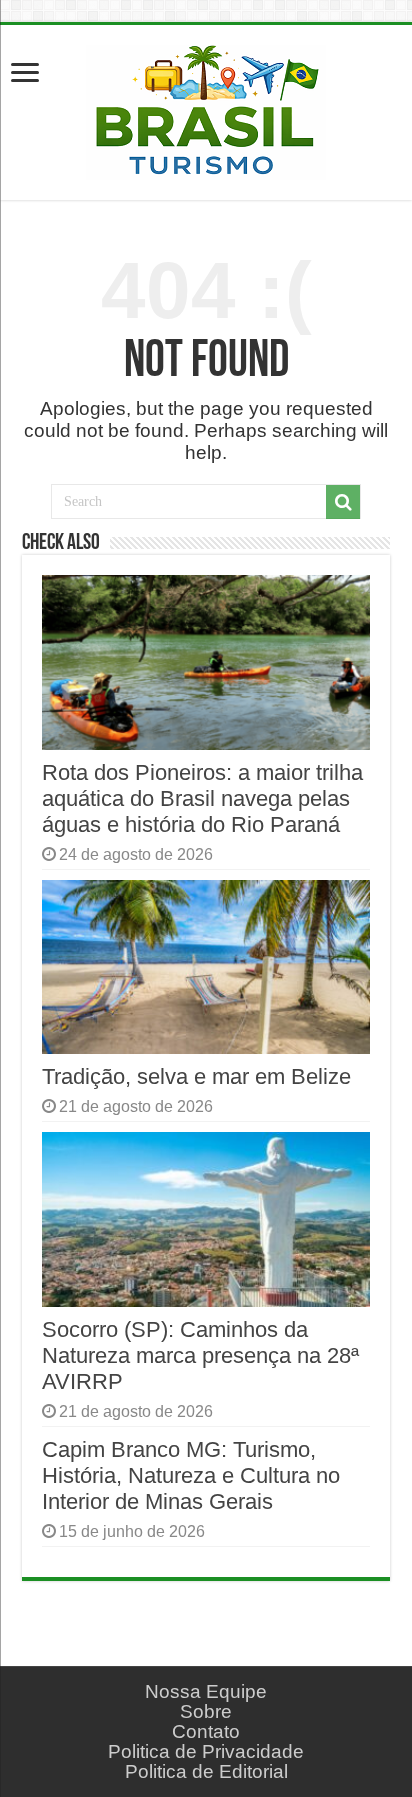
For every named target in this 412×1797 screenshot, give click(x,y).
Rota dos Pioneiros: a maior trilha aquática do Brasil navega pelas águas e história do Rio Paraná (202, 798)
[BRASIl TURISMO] (206, 109)
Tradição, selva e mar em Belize (196, 1076)
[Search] (343, 502)
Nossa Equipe (206, 1691)
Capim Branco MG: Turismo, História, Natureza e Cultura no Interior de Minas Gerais (191, 1475)
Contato (206, 1731)
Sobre (206, 1711)
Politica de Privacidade (206, 1751)
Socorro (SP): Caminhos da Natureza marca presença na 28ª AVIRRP (200, 1355)
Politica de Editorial (206, 1771)
